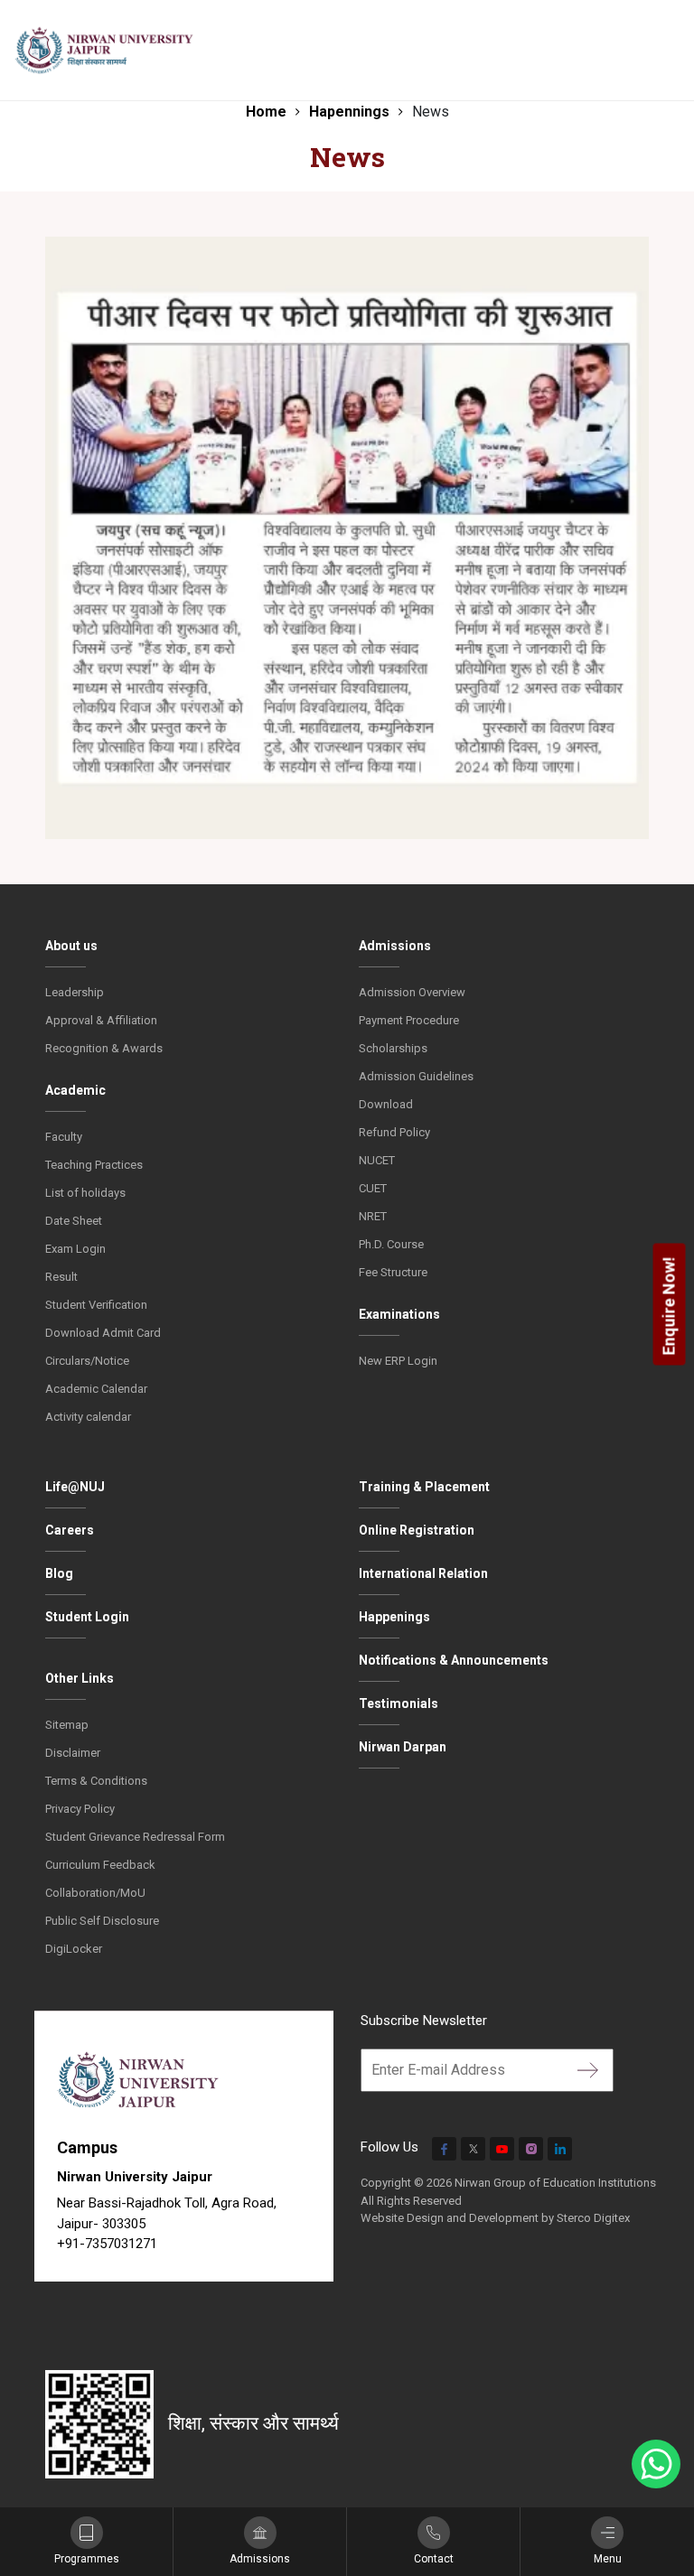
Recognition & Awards (104, 1048)
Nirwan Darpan (403, 1747)
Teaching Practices (94, 1165)
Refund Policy (394, 1132)
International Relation (423, 1573)
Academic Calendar (96, 1389)
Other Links (80, 1678)
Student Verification (96, 1305)
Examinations (399, 1314)
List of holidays (85, 1193)
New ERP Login (398, 1361)
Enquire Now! (669, 1306)
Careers (70, 1530)
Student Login (87, 1617)
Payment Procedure (409, 1020)
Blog (59, 1573)
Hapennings (349, 112)
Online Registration (417, 1530)
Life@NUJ (75, 1487)
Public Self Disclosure (102, 1921)
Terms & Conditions (96, 1781)
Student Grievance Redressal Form (135, 1837)
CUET (373, 1188)
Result (61, 1277)
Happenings (394, 1617)
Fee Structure (393, 1272)
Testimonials (399, 1703)
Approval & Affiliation (101, 1020)
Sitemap (67, 1725)
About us (71, 946)
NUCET (377, 1160)
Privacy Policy (80, 1809)
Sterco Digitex (593, 2218)
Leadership (75, 992)
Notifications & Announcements (454, 1660)
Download (386, 1104)
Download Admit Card (103, 1333)
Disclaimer (73, 1753)
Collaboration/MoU (95, 1893)
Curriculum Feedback (100, 1865)
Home (266, 112)
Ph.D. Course (391, 1244)
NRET (373, 1216)
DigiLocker (74, 1949)
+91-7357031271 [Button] (107, 2244)
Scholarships (393, 1048)
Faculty (64, 1137)
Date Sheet (74, 1221)
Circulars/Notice (87, 1361)
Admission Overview (412, 992)
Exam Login (75, 1249)
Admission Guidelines (416, 1076)
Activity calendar (88, 1417)
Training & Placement (424, 1487)
